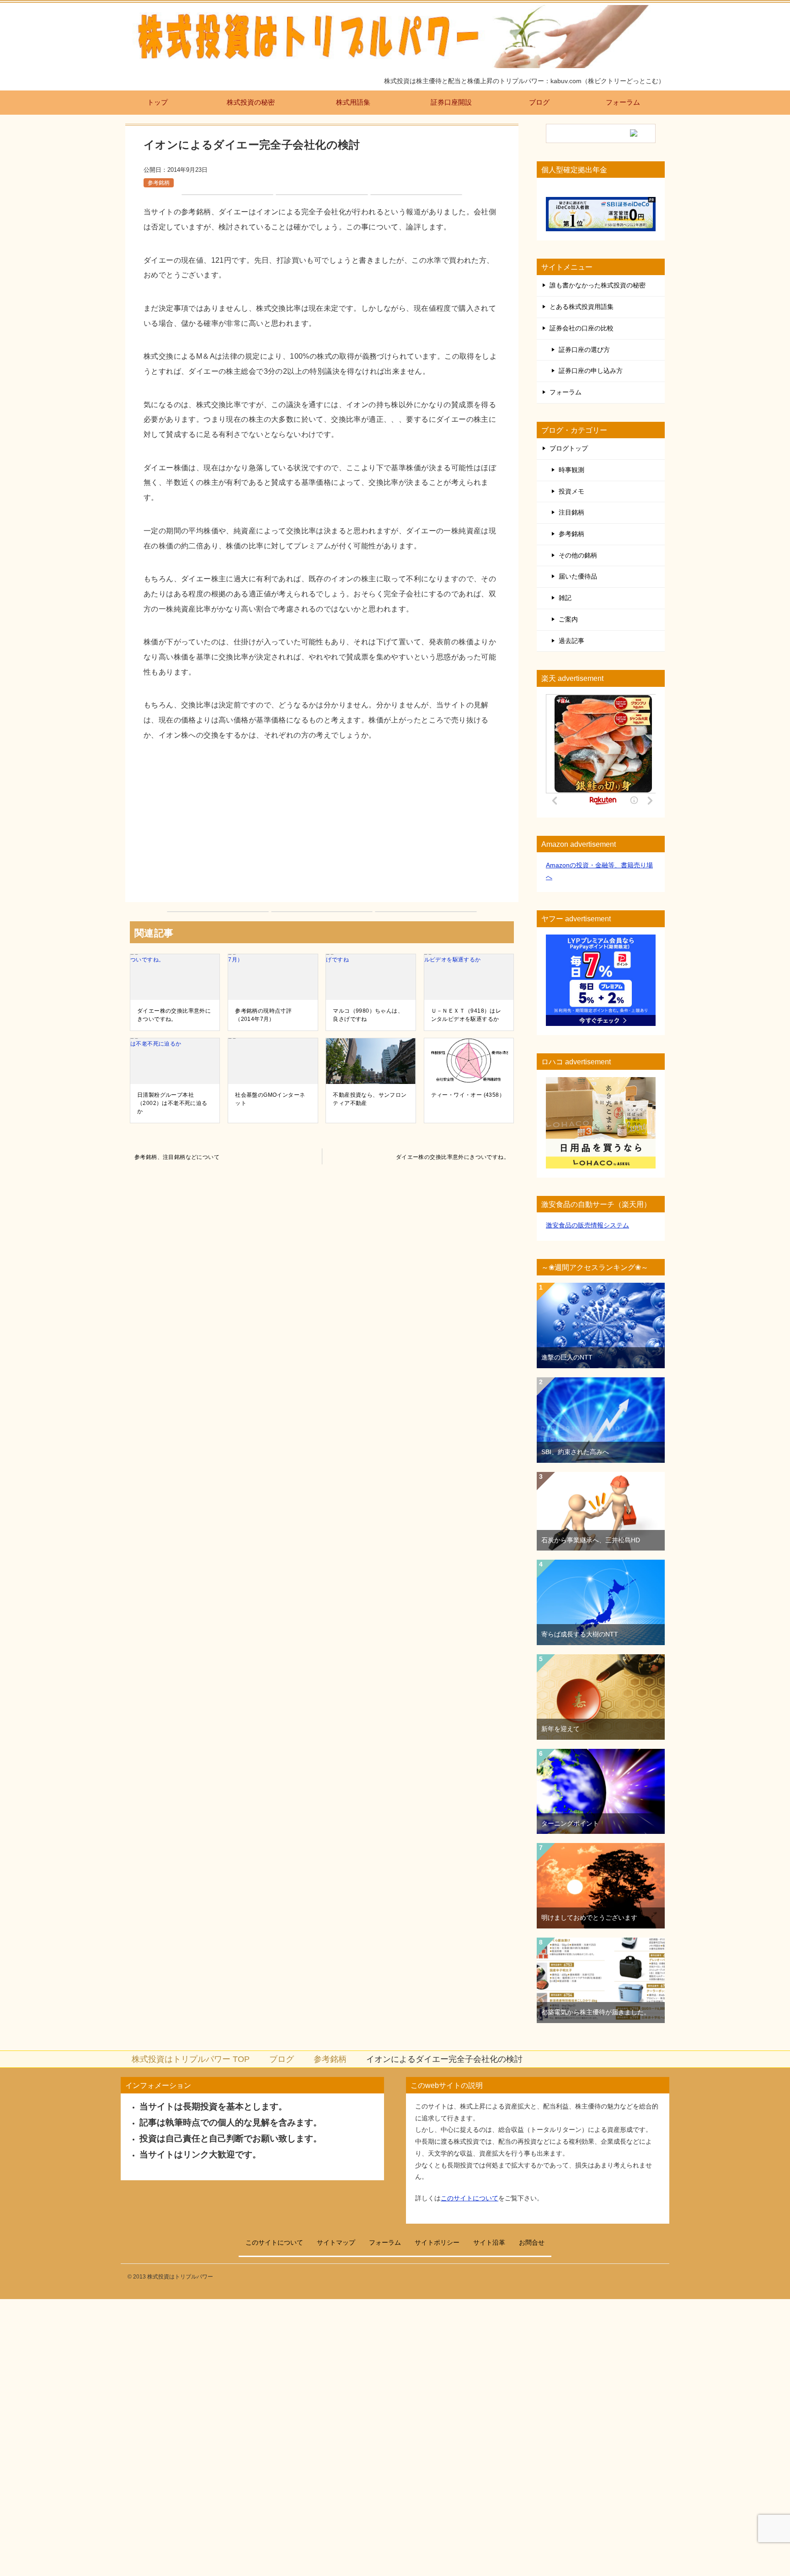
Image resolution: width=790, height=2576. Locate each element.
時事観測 (571, 470)
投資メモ (571, 491)
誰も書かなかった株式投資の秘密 (598, 285)
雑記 (565, 598)
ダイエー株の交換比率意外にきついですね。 (174, 1015)
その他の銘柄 (578, 555)
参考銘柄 (159, 183)
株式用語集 (353, 102)
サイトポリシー (437, 2242)
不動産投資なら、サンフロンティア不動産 (370, 1099)
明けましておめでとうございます (589, 1917)
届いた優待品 (578, 576)
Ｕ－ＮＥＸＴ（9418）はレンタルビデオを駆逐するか (466, 1015)
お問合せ (532, 2242)
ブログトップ (569, 448)
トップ (157, 102)
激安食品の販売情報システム (587, 1225)
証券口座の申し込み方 (591, 371)
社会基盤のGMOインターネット (270, 1099)
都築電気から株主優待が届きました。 (596, 2012)
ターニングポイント (570, 1823)
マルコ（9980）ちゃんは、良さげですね (368, 1015)
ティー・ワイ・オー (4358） (468, 1095)
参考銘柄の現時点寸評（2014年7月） (263, 1015)
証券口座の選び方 (584, 350)
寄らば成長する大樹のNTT (580, 1634)
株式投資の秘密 (251, 102)
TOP (191, 2059)
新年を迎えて (560, 1729)
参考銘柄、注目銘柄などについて (177, 1157)
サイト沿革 (489, 2242)
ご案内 (568, 619)
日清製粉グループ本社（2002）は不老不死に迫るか (172, 1103)
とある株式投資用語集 (582, 307)
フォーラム (623, 102)
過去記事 (571, 641)
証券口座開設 (451, 102)
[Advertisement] (322, 824)
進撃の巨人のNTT (567, 1357)
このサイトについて (470, 2198)
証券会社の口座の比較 (582, 328)
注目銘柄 (571, 512)
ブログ (539, 102)
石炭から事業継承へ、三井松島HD (591, 1540)
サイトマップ (336, 2242)
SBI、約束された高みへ (575, 1452)
